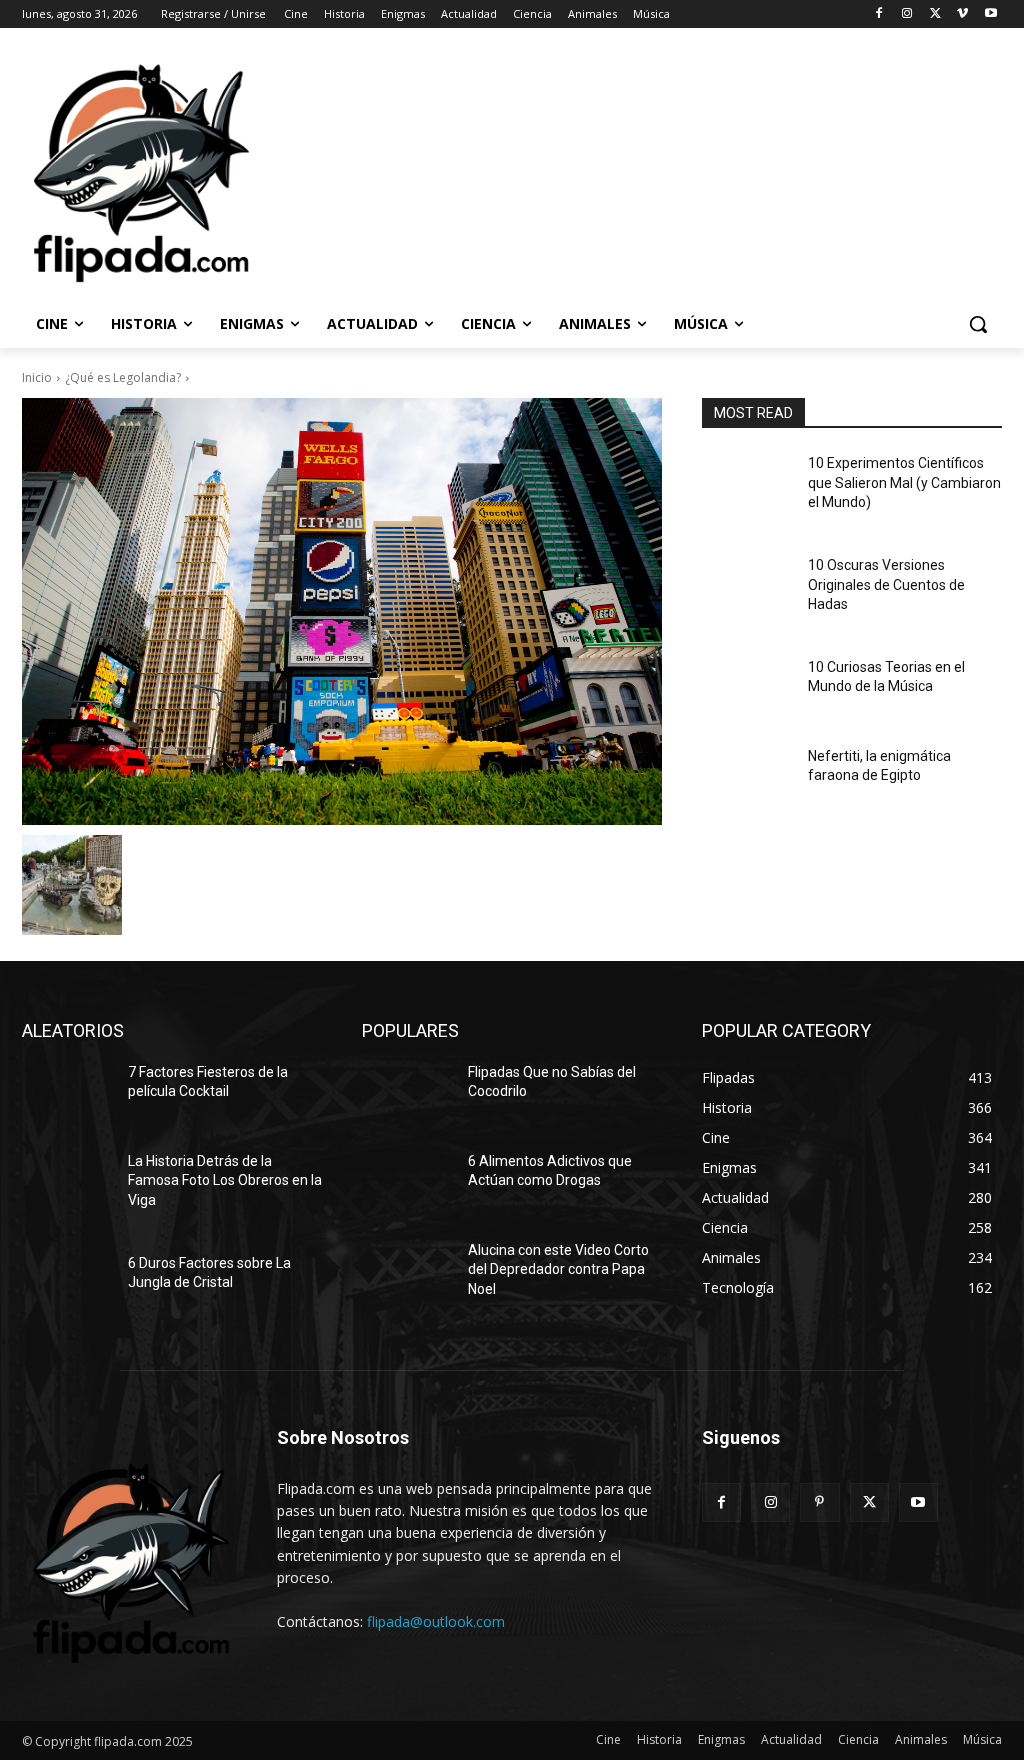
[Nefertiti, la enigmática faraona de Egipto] (747, 778)
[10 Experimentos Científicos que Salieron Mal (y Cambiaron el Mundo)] (747, 485)
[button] (978, 324)
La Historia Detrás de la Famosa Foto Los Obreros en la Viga (225, 1180)
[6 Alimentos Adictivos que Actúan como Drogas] (407, 1183)
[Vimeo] (962, 14)
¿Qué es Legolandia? (123, 377)
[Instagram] (907, 14)
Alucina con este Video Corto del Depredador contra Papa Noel (558, 1269)
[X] (935, 14)
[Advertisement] (491, 171)
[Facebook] (879, 14)
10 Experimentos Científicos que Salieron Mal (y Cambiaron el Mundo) (904, 482)
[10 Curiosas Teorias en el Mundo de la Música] (747, 689)
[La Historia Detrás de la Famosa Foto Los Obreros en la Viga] (67, 1183)
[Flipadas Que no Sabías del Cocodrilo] (407, 1094)
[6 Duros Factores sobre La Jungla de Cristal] (67, 1285)
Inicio (37, 377)
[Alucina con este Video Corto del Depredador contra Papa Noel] (407, 1272)
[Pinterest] (819, 1502)
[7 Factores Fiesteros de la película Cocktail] (67, 1094)
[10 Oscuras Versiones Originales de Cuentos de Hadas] (747, 587)
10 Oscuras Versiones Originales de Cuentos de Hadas (886, 584)
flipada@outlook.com (436, 1621)
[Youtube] (990, 14)
